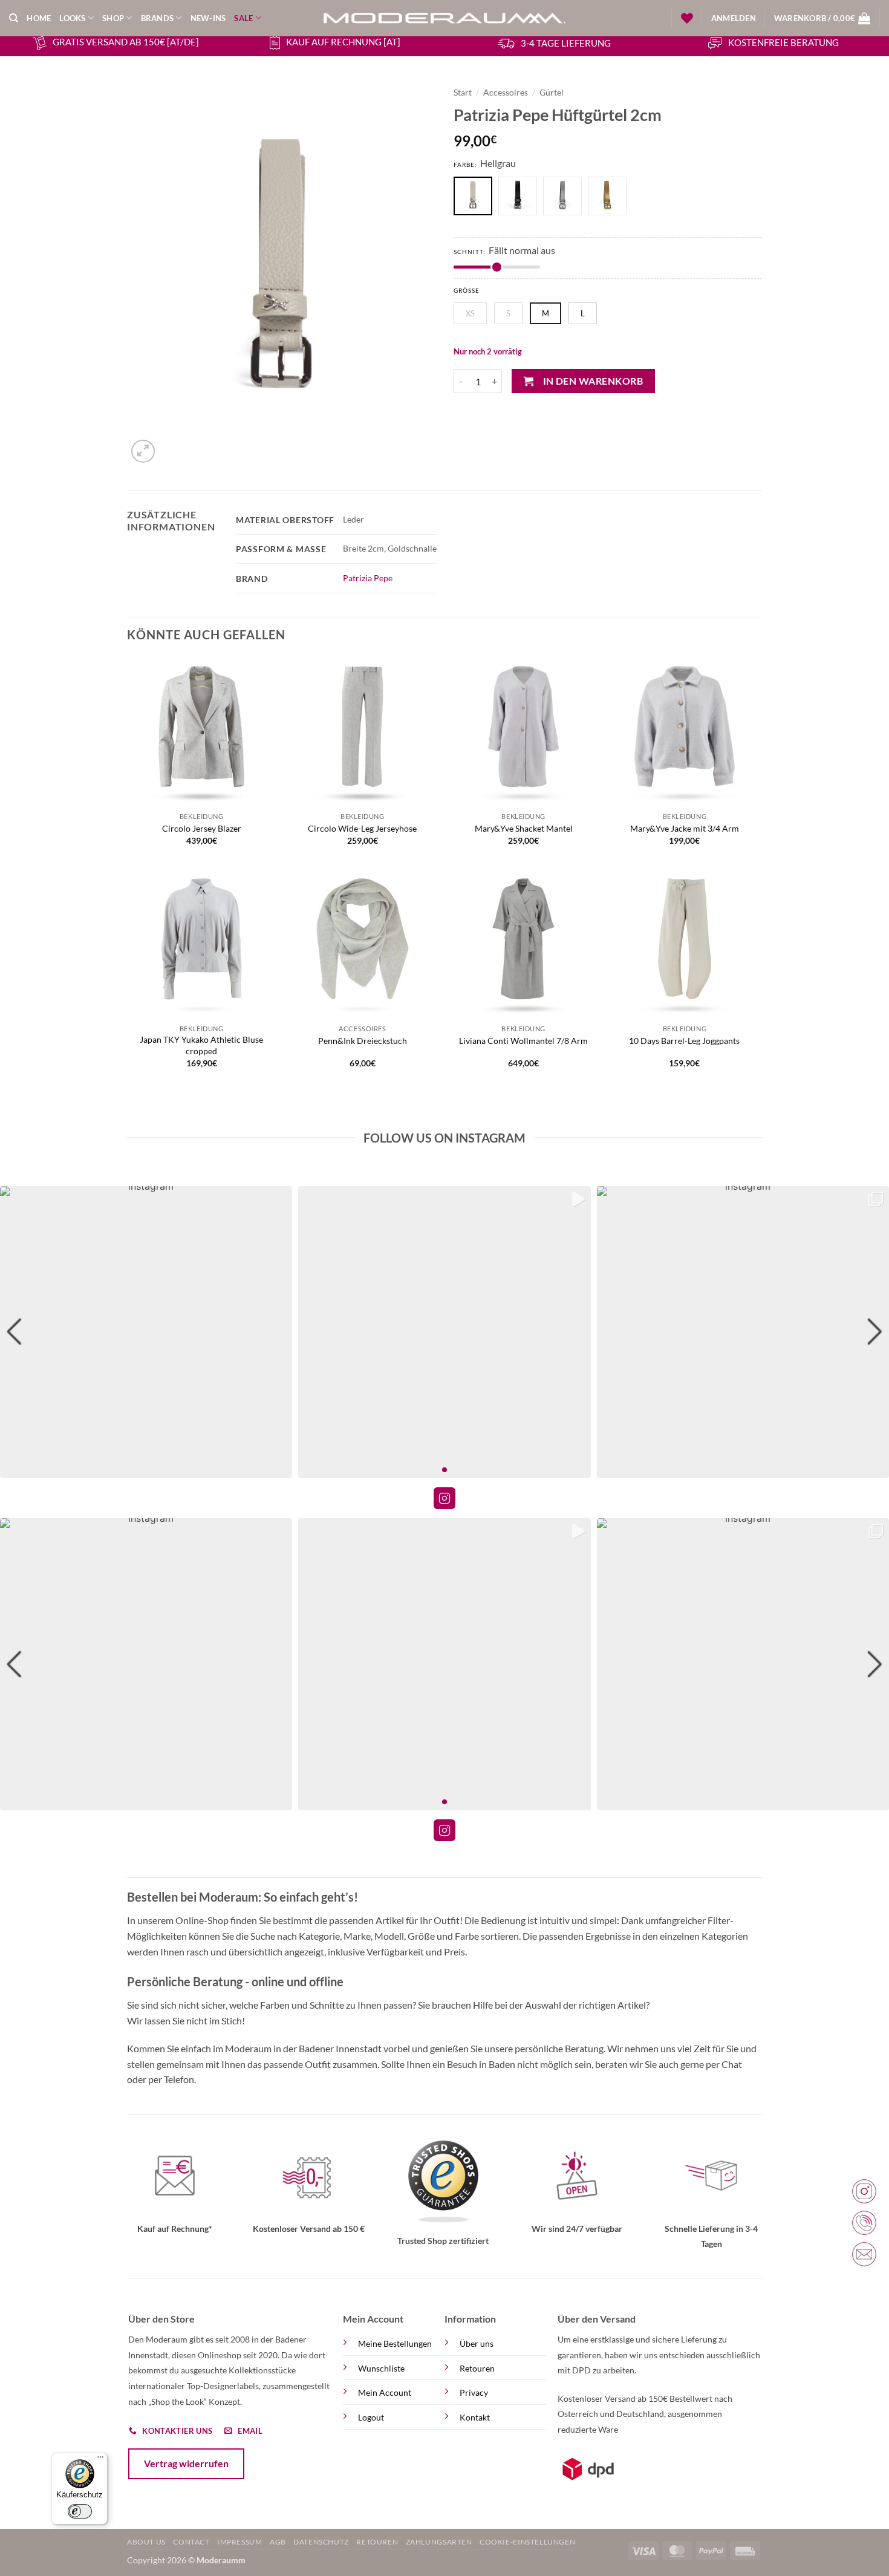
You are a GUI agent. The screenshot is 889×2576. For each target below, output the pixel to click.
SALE (243, 18)
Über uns (477, 2343)
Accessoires (506, 93)
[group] (146, 1332)
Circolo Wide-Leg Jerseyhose (362, 828)
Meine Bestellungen (395, 2343)
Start (463, 93)
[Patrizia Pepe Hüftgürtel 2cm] (521, 197)
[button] (734, 18)
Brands (158, 18)
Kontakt (475, 2417)
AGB (278, 2542)
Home (39, 18)
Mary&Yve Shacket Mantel (524, 828)
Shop (113, 18)
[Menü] (100, 2460)
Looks (72, 18)
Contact (191, 2542)
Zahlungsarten (439, 2542)
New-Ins (208, 18)
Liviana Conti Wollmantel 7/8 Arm (523, 1041)
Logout (371, 2417)
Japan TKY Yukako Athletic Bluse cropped (201, 1045)
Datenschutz (321, 2542)
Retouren (477, 2368)
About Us (146, 2542)
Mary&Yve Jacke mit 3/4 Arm (685, 828)
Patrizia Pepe (368, 578)
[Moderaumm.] (444, 18)
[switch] (80, 2511)
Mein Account (385, 2392)
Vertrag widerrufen (186, 2463)
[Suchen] (14, 18)
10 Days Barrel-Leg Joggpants (684, 1041)
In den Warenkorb (593, 381)
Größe (467, 291)
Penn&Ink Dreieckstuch (363, 1041)
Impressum (240, 2542)
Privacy (474, 2392)
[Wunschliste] (687, 18)
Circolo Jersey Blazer (202, 828)
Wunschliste (381, 2368)
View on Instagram (444, 1498)
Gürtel (552, 93)
